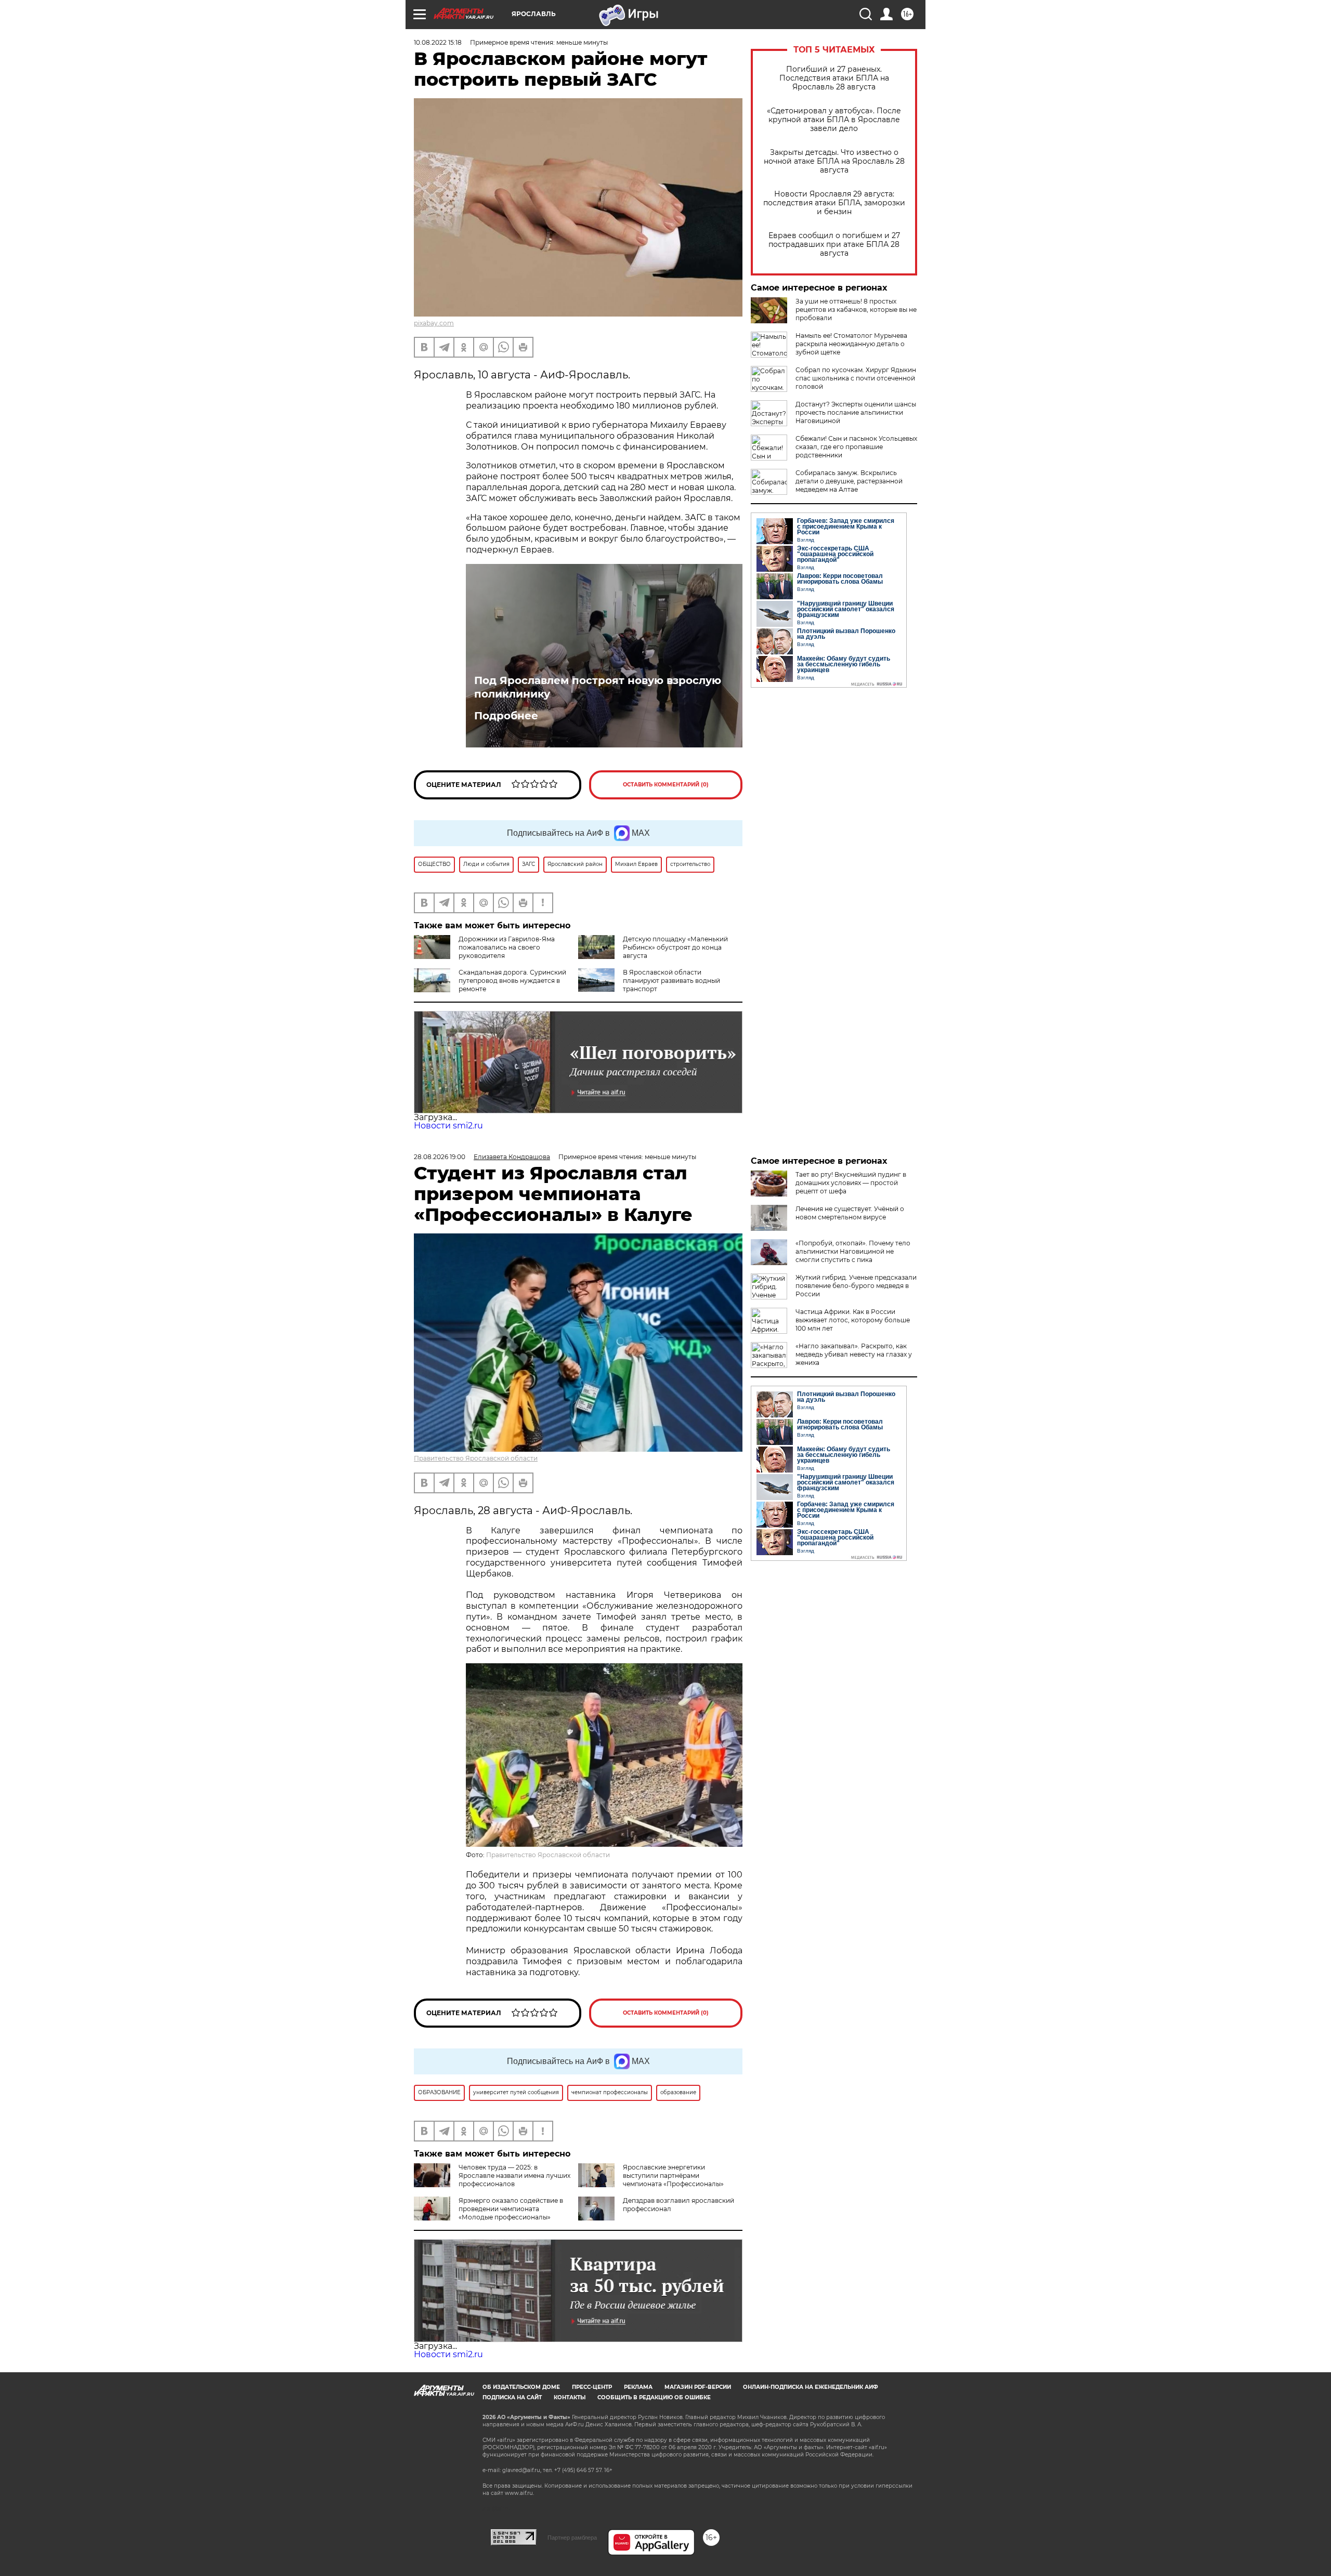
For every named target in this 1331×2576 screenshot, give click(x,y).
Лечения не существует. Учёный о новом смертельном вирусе (850, 1213)
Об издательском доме (521, 2387)
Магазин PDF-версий (698, 2387)
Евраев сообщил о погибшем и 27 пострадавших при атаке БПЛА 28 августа (834, 245)
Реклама (638, 2387)
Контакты (570, 2397)
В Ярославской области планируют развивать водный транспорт (671, 981)
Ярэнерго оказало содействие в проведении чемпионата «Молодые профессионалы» (511, 2209)
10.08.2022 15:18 (438, 42)
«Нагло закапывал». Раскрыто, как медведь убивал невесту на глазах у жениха (854, 1354)
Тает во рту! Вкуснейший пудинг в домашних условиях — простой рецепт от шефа (851, 1183)
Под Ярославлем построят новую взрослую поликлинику (598, 687)
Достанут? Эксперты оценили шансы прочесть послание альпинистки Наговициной (856, 412)
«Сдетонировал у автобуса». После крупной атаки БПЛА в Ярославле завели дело (834, 120)
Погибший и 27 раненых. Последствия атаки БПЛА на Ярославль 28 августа (834, 78)
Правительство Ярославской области (476, 1458)
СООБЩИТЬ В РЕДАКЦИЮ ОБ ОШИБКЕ (654, 2397)
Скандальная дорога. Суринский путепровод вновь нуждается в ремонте (512, 981)
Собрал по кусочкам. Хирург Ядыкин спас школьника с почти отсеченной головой (856, 378)
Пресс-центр (592, 2387)
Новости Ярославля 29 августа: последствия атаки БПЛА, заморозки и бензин (834, 203)
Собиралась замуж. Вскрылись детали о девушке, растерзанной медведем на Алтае (849, 481)
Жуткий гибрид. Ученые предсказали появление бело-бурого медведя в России (856, 1286)
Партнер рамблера (572, 2538)
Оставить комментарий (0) (666, 785)
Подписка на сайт (512, 2397)
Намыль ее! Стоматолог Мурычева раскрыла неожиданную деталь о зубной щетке (851, 344)
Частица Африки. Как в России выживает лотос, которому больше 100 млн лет (853, 1320)
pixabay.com (434, 323)
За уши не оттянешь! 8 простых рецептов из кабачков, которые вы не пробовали (856, 310)
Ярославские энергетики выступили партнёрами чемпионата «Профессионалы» (673, 2176)
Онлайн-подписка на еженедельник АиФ (811, 2387)
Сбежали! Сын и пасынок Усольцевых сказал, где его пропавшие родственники (856, 447)
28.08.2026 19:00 (440, 1157)
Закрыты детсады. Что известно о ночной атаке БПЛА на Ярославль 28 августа (834, 161)
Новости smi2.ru (448, 1126)
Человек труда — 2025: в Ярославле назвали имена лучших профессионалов (514, 2176)
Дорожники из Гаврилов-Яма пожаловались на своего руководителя (507, 947)
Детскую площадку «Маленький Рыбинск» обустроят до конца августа (675, 947)
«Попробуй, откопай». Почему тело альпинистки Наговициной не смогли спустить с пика (853, 1251)
